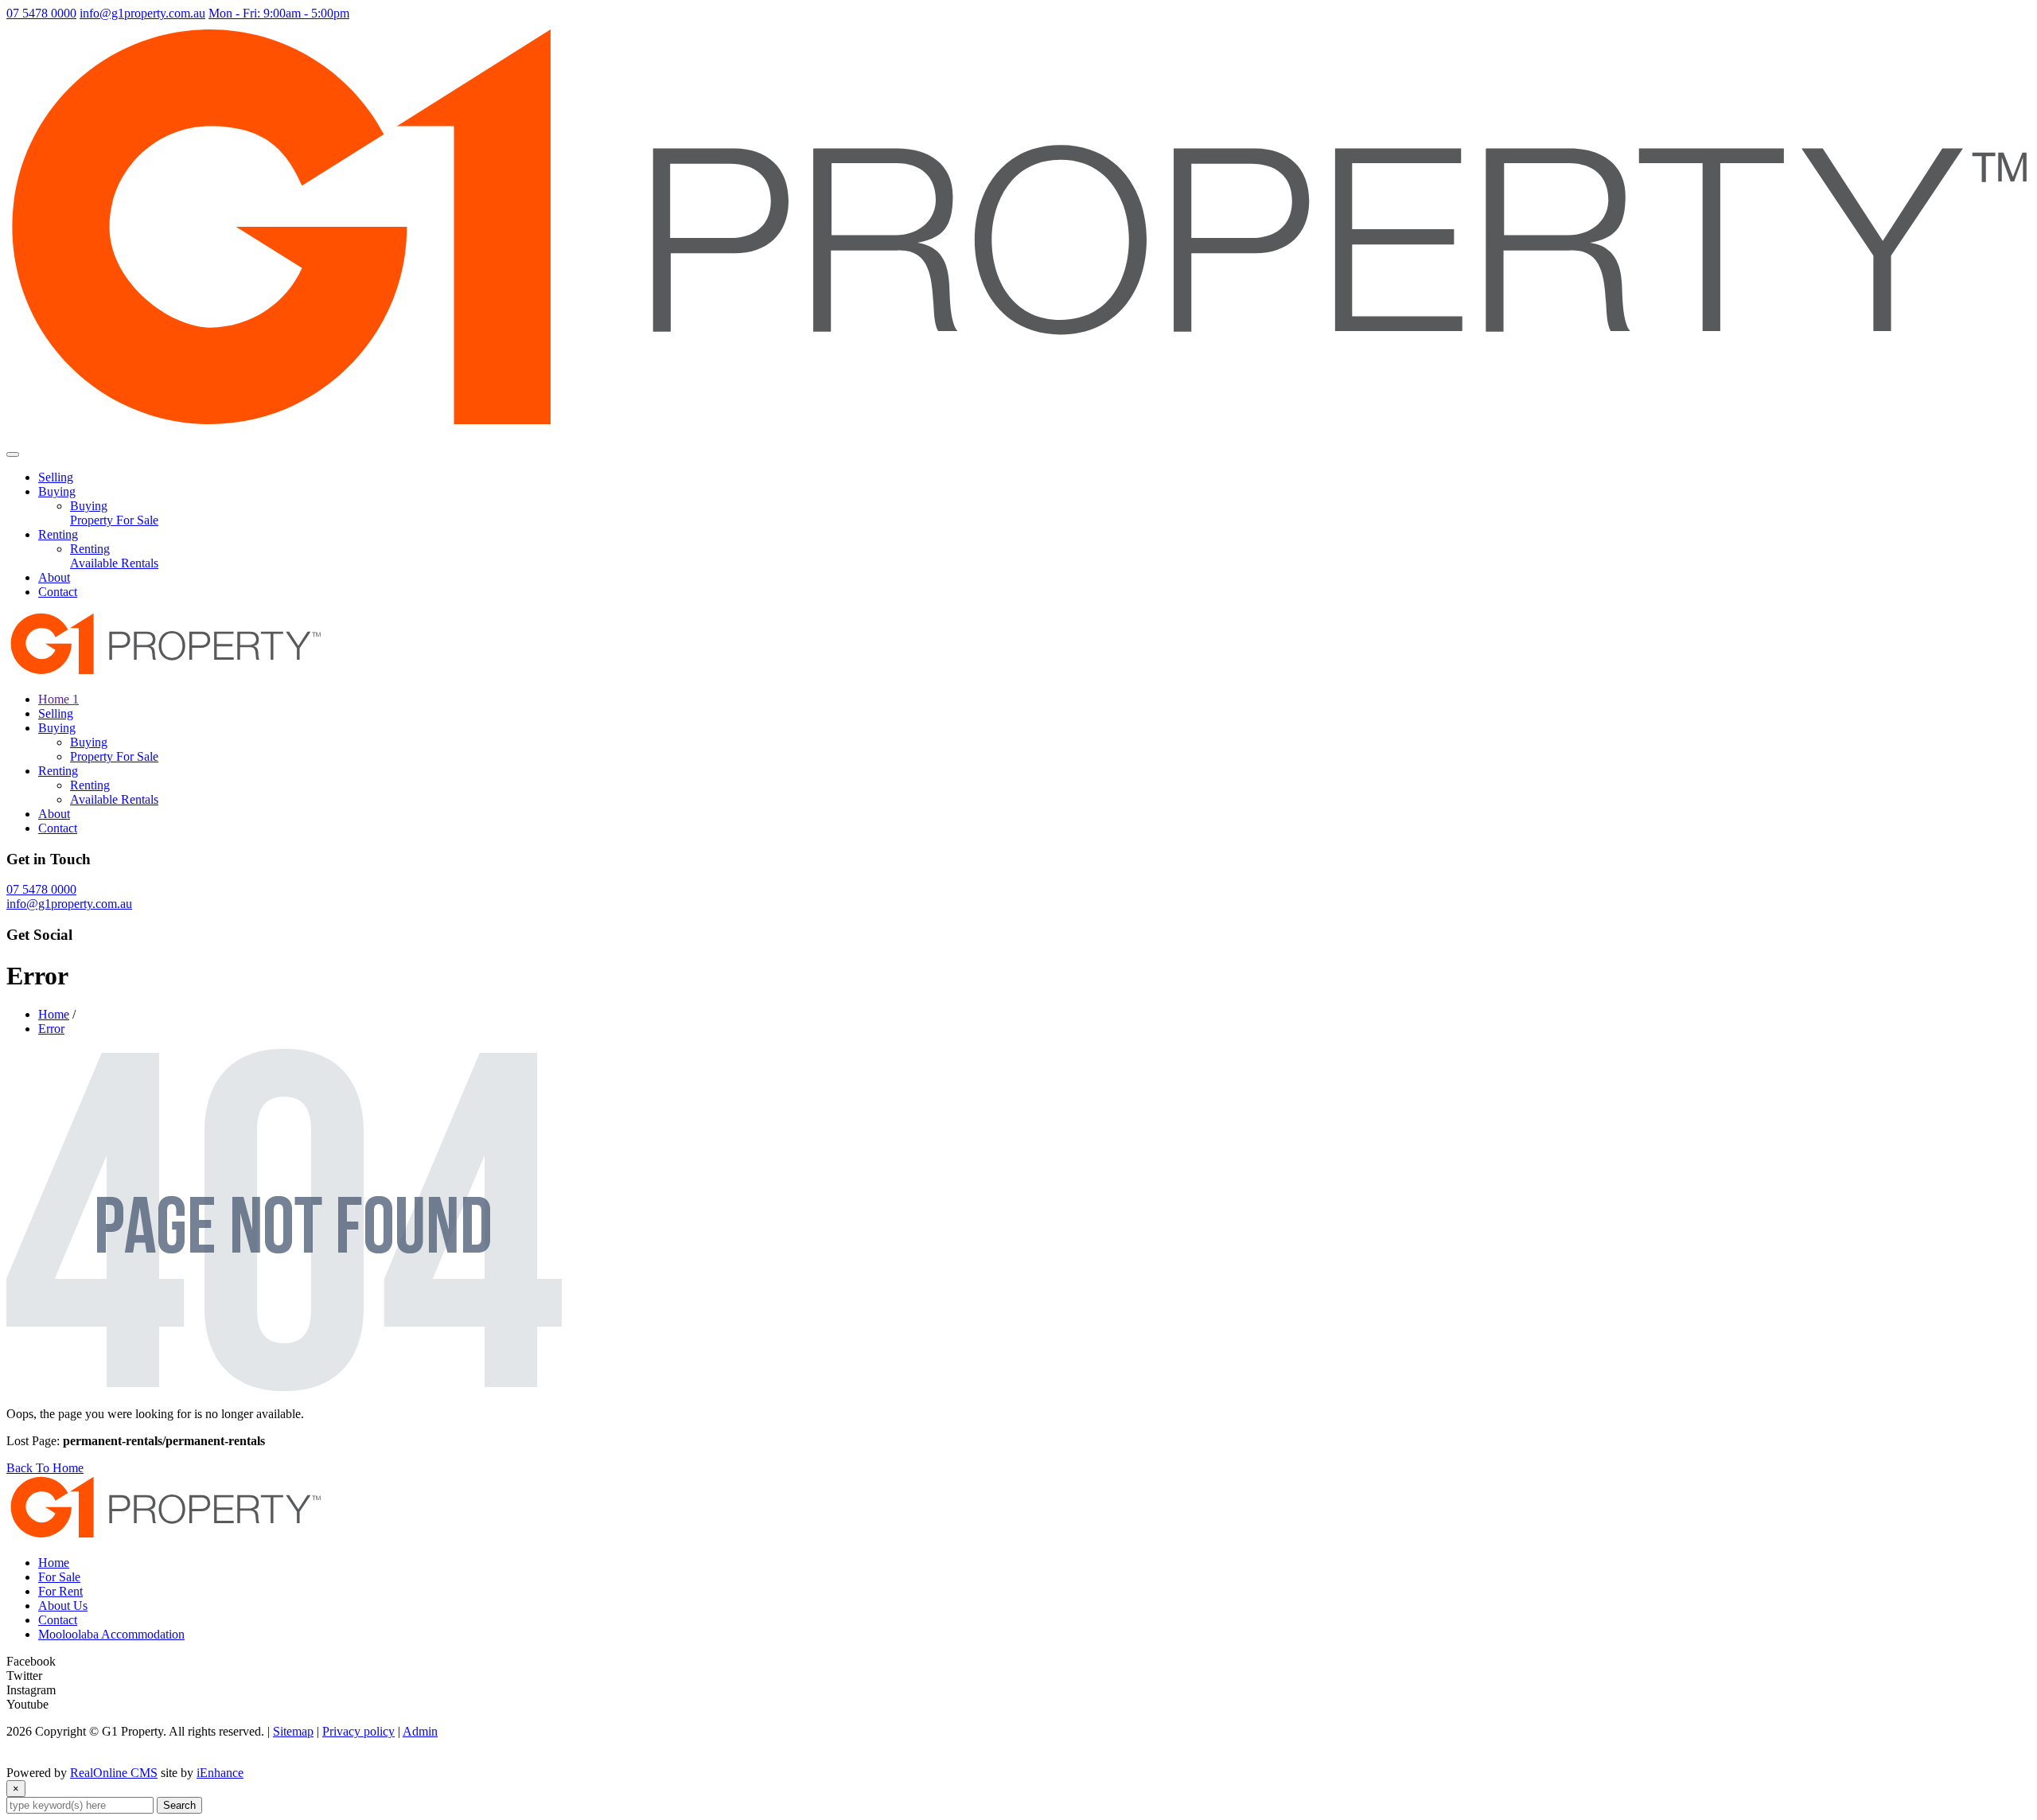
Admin (420, 1731)
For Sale (59, 1577)
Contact (58, 592)
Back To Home (45, 1468)
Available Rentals (114, 563)
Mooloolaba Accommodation (111, 1634)
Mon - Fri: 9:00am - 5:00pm (279, 13)
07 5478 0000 (41, 13)
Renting (58, 534)
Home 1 (58, 699)
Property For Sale (114, 520)
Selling (56, 477)
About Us (63, 1606)
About (54, 577)
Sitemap (293, 1731)
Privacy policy (358, 1731)
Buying (57, 491)
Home (54, 1014)
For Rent (60, 1591)
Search (179, 1805)
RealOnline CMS (114, 1773)
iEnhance (220, 1773)
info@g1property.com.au (142, 13)
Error (51, 1029)
